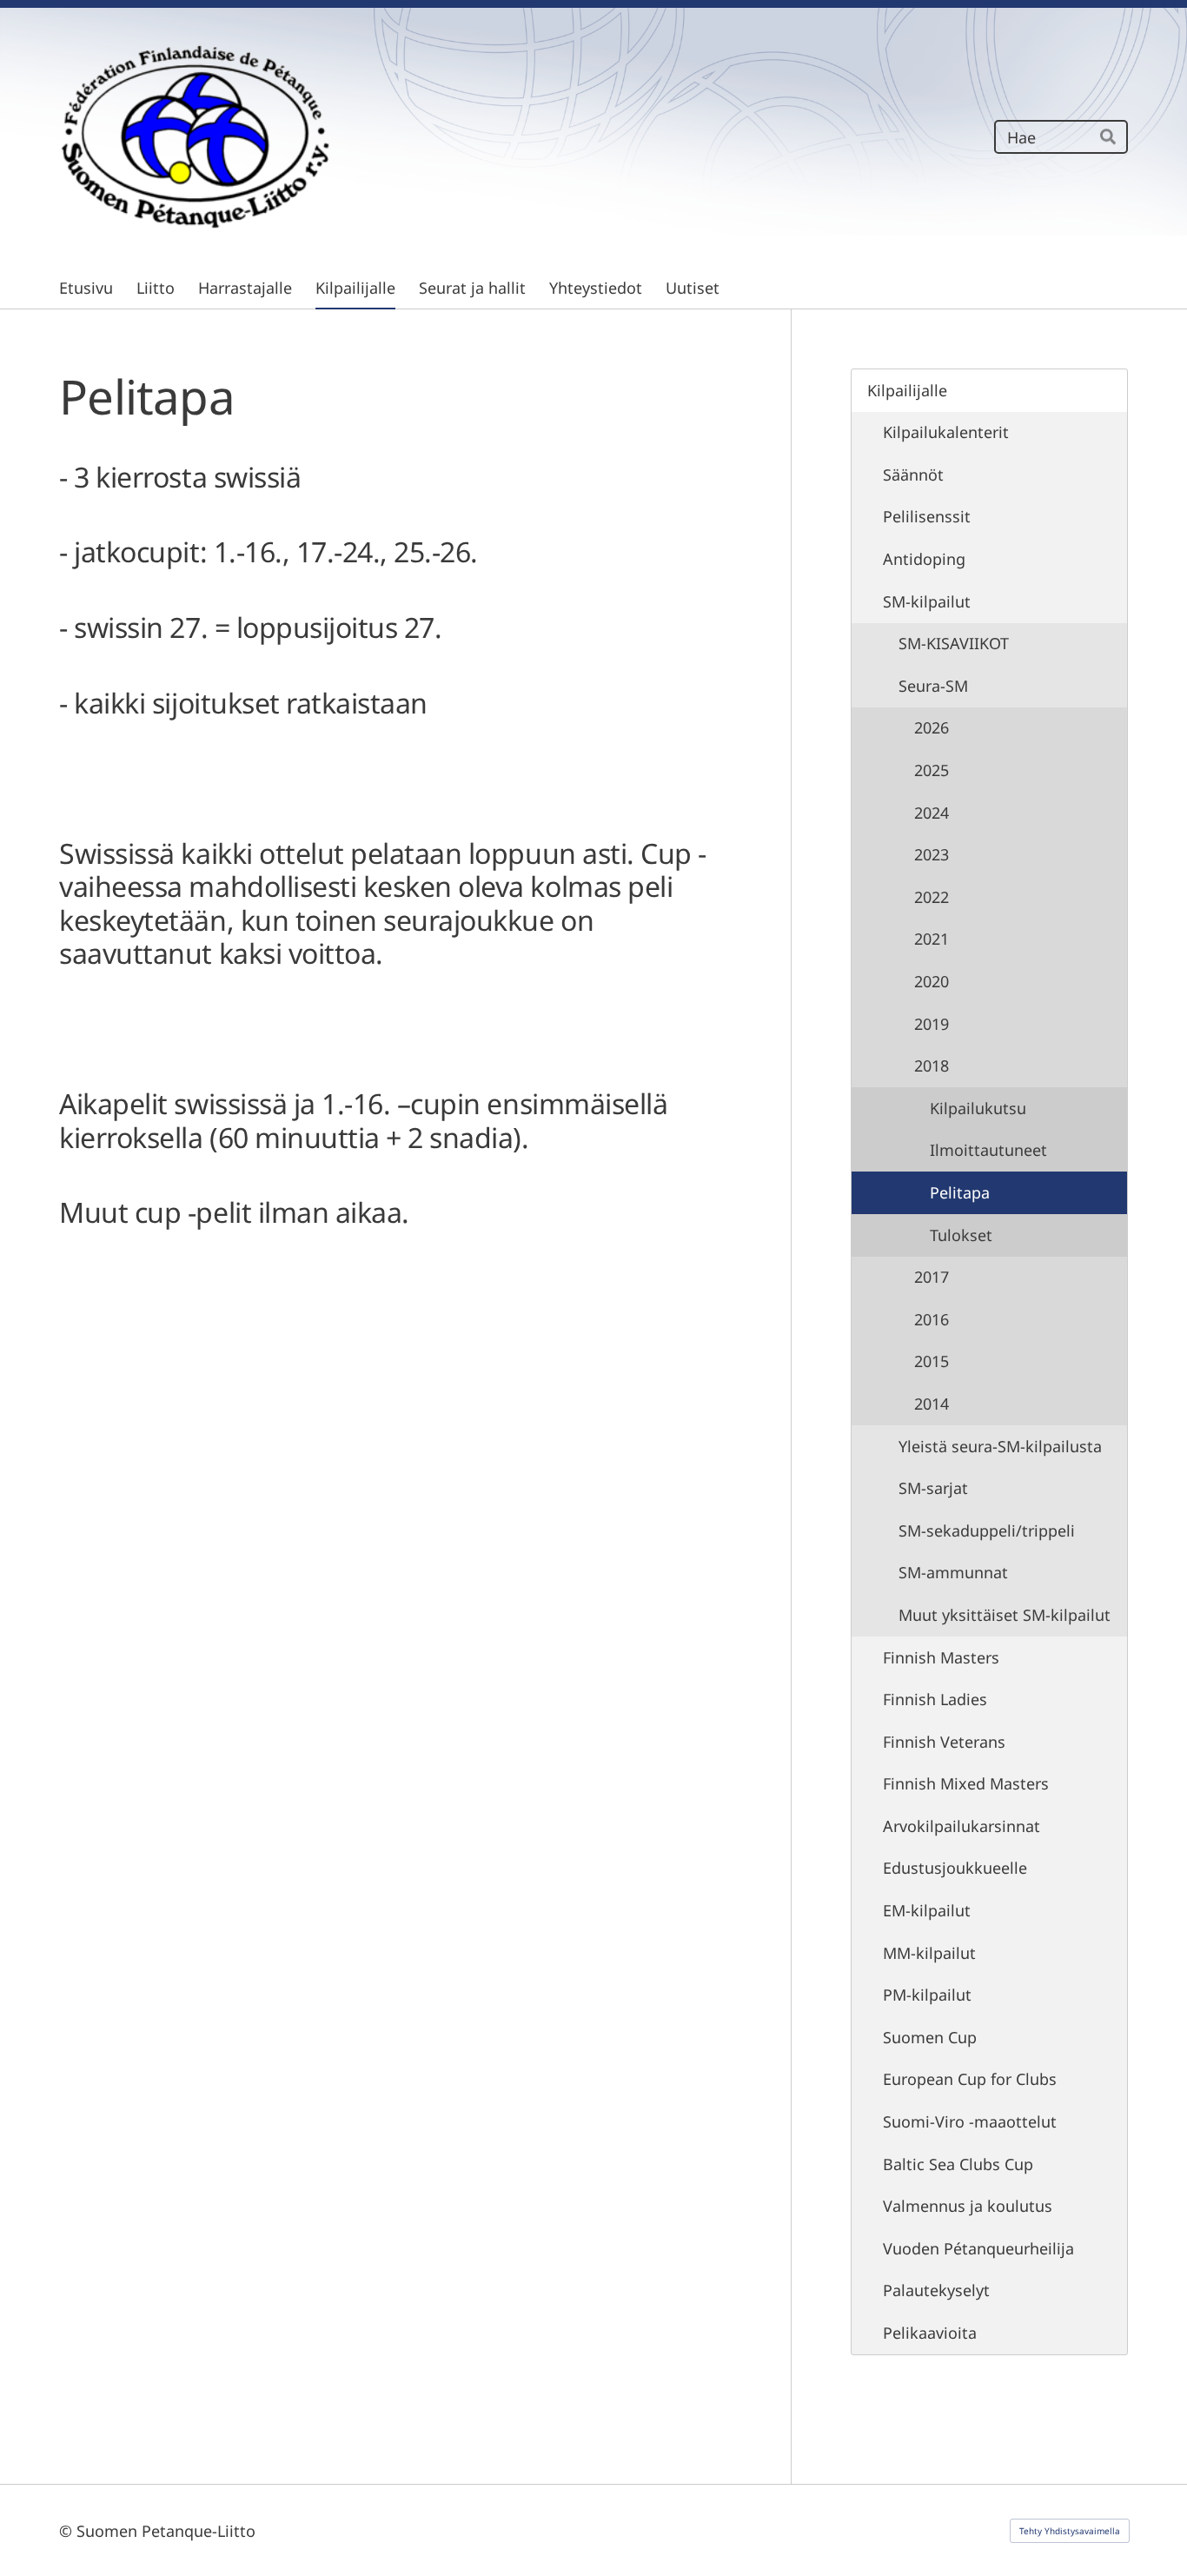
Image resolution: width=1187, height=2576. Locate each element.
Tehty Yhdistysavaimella (1070, 2531)
